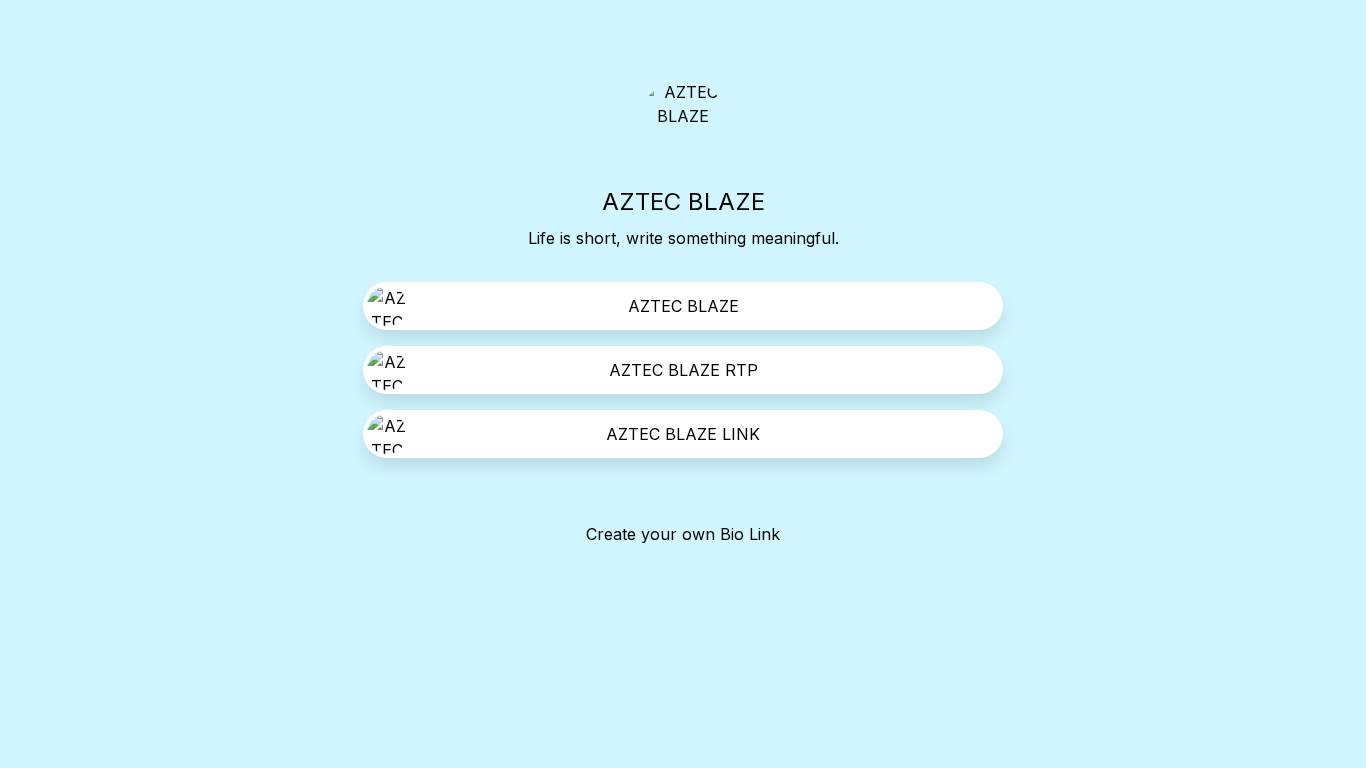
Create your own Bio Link (683, 534)
